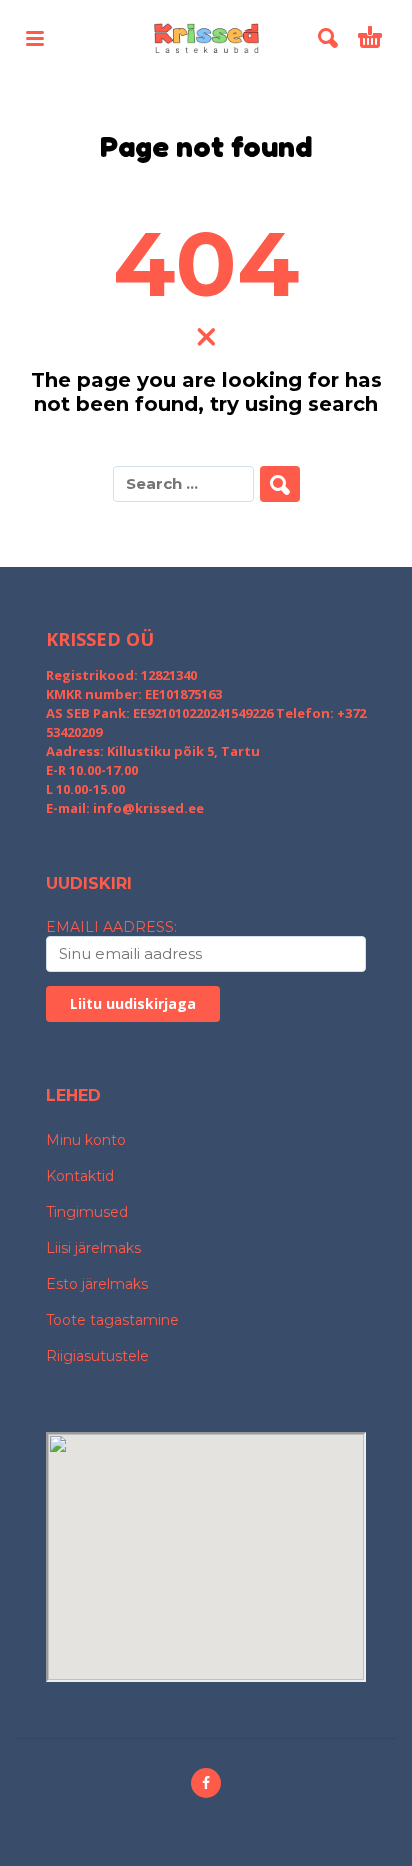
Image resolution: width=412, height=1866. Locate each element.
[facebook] (206, 1783)
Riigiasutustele (97, 1356)
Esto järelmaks (97, 1284)
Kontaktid (80, 1176)
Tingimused (87, 1212)
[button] (35, 38)
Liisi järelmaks (93, 1248)
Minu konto (86, 1140)
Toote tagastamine (112, 1320)
